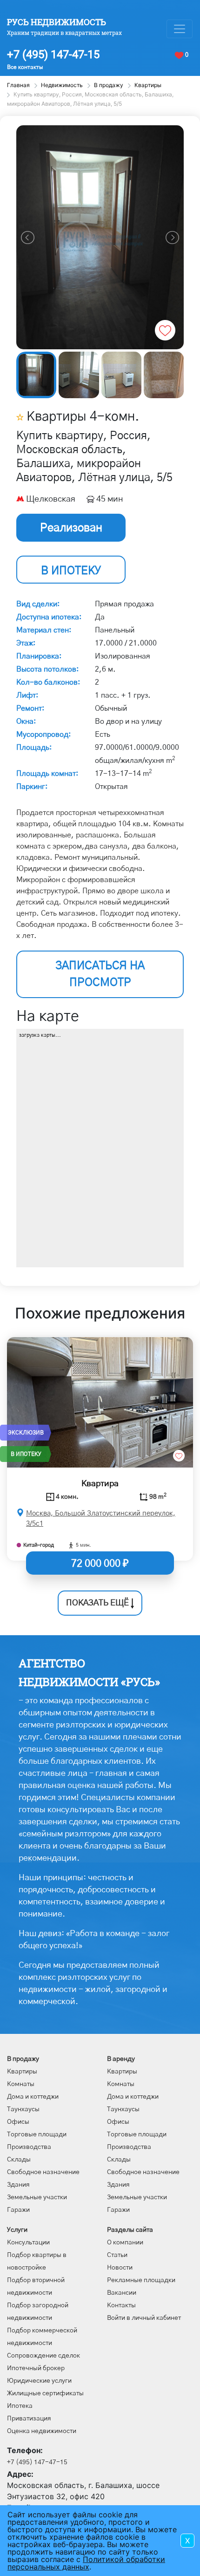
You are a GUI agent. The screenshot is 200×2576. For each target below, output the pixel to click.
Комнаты (21, 2084)
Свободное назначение (43, 2172)
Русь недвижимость (57, 22)
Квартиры (22, 2072)
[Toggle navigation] (180, 29)
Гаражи (18, 2210)
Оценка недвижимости (42, 2431)
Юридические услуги (39, 2381)
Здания (18, 2185)
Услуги (17, 2230)
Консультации (28, 2243)
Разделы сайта (130, 2230)
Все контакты (25, 67)
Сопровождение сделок (43, 2356)
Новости (120, 2268)
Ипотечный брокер (36, 2368)
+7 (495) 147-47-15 (53, 54)
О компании (125, 2243)
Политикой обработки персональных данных (86, 2563)
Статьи (117, 2255)
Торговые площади (37, 2134)
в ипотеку (71, 571)
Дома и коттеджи (33, 2097)
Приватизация (29, 2419)
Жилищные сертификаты (45, 2393)
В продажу (23, 2059)
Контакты (121, 2305)
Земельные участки (37, 2197)
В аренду (121, 2059)
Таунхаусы (23, 2109)
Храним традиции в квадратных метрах (64, 33)
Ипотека (20, 2406)
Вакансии (122, 2293)
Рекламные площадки (141, 2280)
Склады (19, 2160)
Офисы (18, 2122)
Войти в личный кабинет (144, 2318)
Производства (29, 2147)
